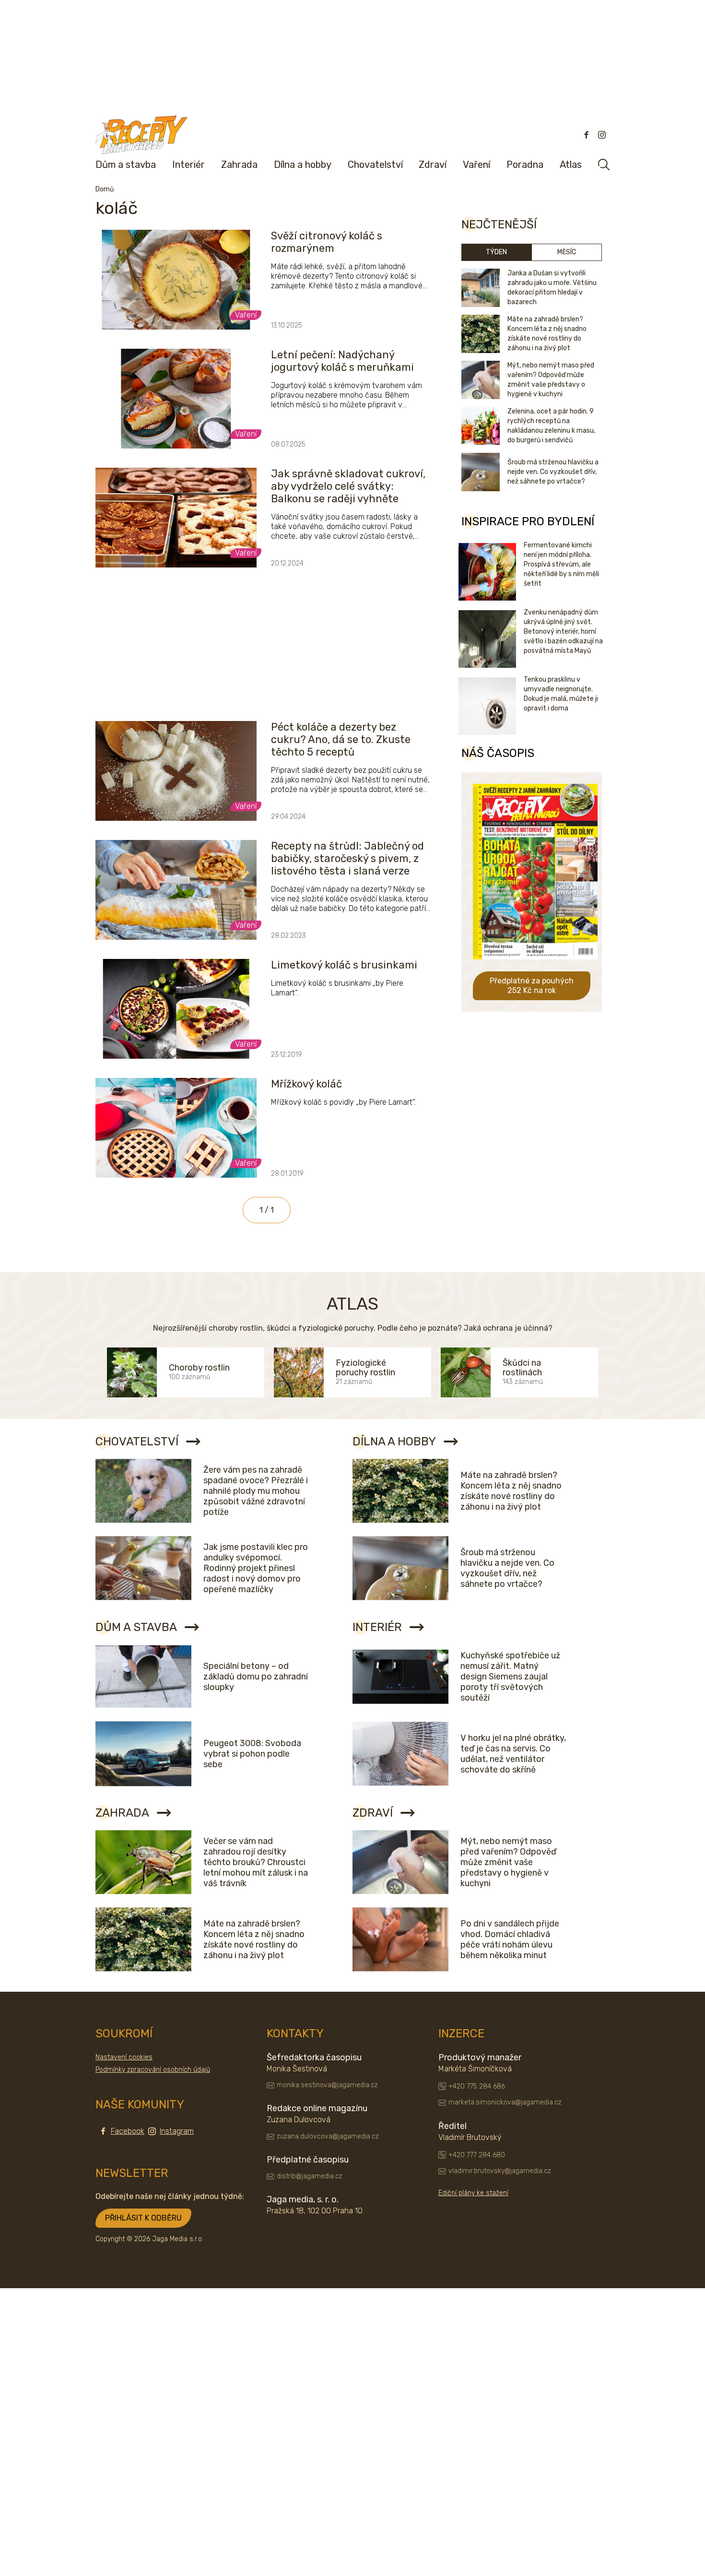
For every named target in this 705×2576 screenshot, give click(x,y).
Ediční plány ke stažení (473, 2193)
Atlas (571, 165)
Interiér (188, 165)
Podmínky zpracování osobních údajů (153, 2070)
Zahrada (239, 165)
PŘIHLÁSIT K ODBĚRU (143, 2218)
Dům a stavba (126, 165)
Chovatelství (375, 165)
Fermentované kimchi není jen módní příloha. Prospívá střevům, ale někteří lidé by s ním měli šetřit (561, 564)
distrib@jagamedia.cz (310, 2176)
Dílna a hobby (303, 165)
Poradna (525, 165)
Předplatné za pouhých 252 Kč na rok (532, 986)
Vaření (476, 165)
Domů (105, 189)
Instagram (177, 2131)
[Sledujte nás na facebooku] (587, 135)
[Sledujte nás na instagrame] (602, 135)
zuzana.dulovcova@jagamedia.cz (328, 2136)
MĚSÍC (567, 252)
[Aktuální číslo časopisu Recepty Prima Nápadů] (535, 966)
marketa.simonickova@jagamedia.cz (505, 2102)
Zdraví (433, 165)
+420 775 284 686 (477, 2086)
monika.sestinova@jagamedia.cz (327, 2085)
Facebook (128, 2131)
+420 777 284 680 (477, 2155)
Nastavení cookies (124, 2057)
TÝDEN (496, 252)
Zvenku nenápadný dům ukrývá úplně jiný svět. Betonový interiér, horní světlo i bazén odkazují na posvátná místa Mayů (563, 632)
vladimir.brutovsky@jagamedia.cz (500, 2171)
